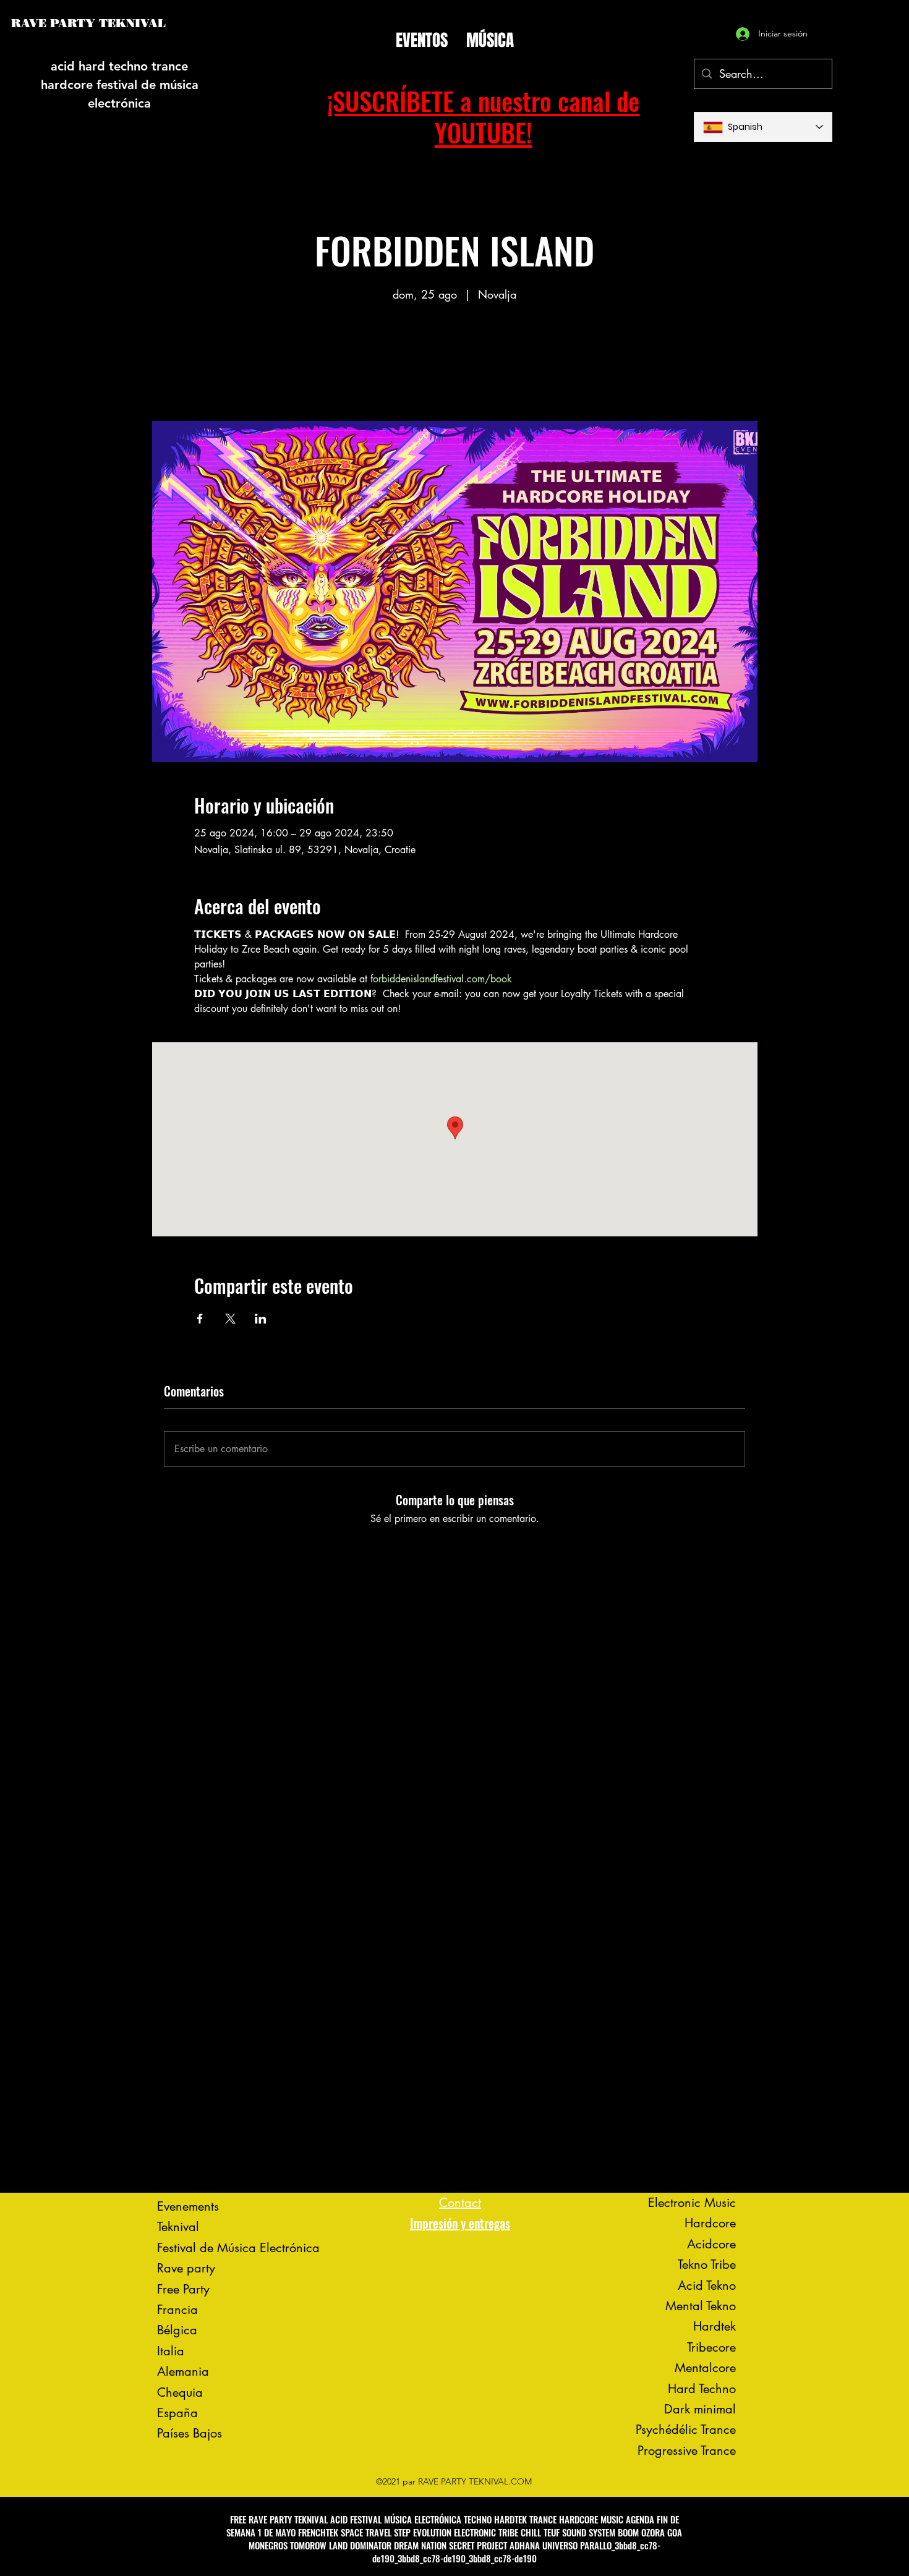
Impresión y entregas (460, 2223)
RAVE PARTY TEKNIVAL (88, 23)
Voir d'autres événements (454, 363)
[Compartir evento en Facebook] (200, 1319)
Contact (460, 2203)
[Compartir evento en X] (230, 1319)
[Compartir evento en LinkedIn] (261, 1319)
